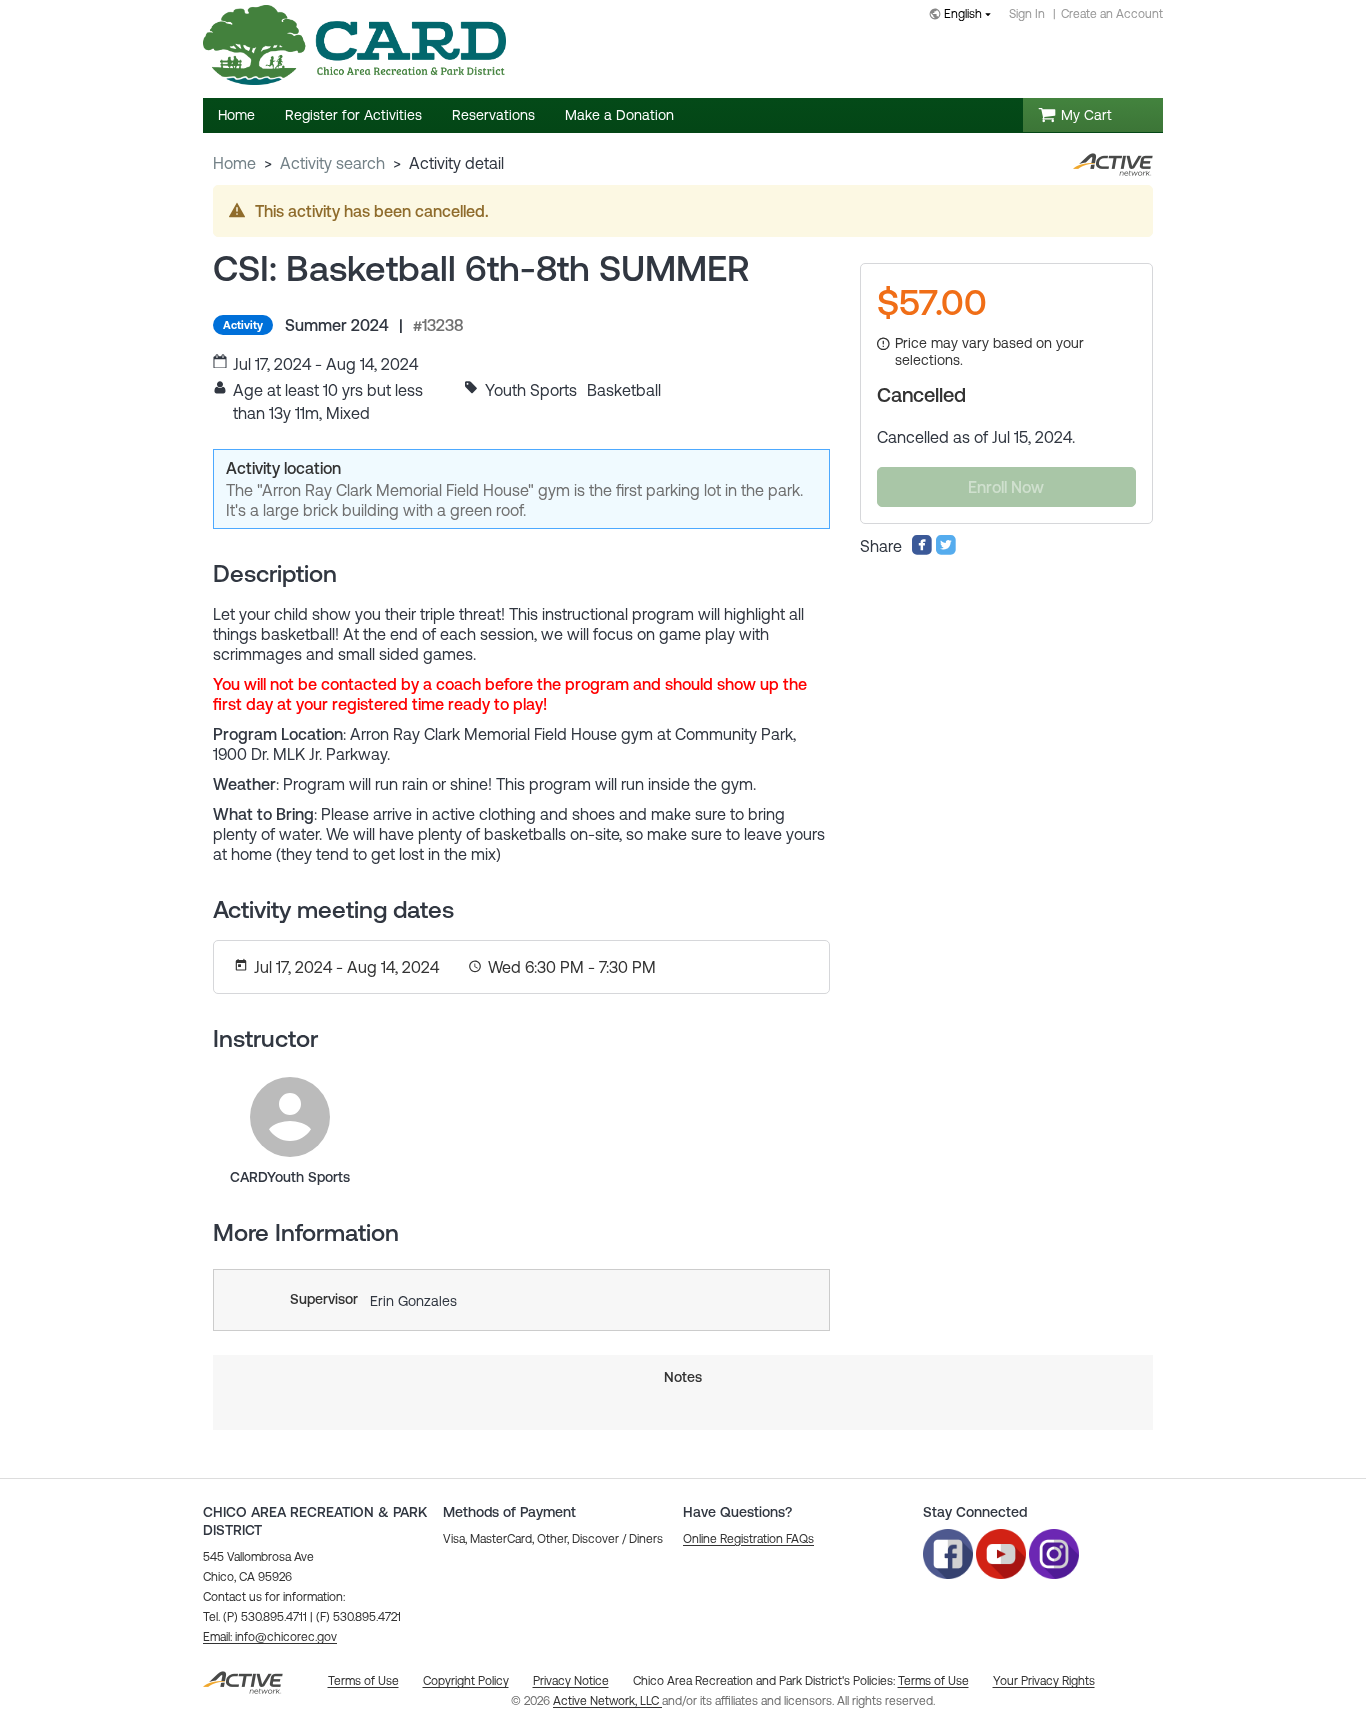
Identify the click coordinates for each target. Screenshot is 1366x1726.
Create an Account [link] (1112, 14)
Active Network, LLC (607, 1701)
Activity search (332, 163)
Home (234, 163)
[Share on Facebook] (922, 550)
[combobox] (964, 15)
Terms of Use (933, 1681)
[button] (270, 1637)
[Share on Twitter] (946, 550)
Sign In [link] (1027, 14)
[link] (290, 1117)
